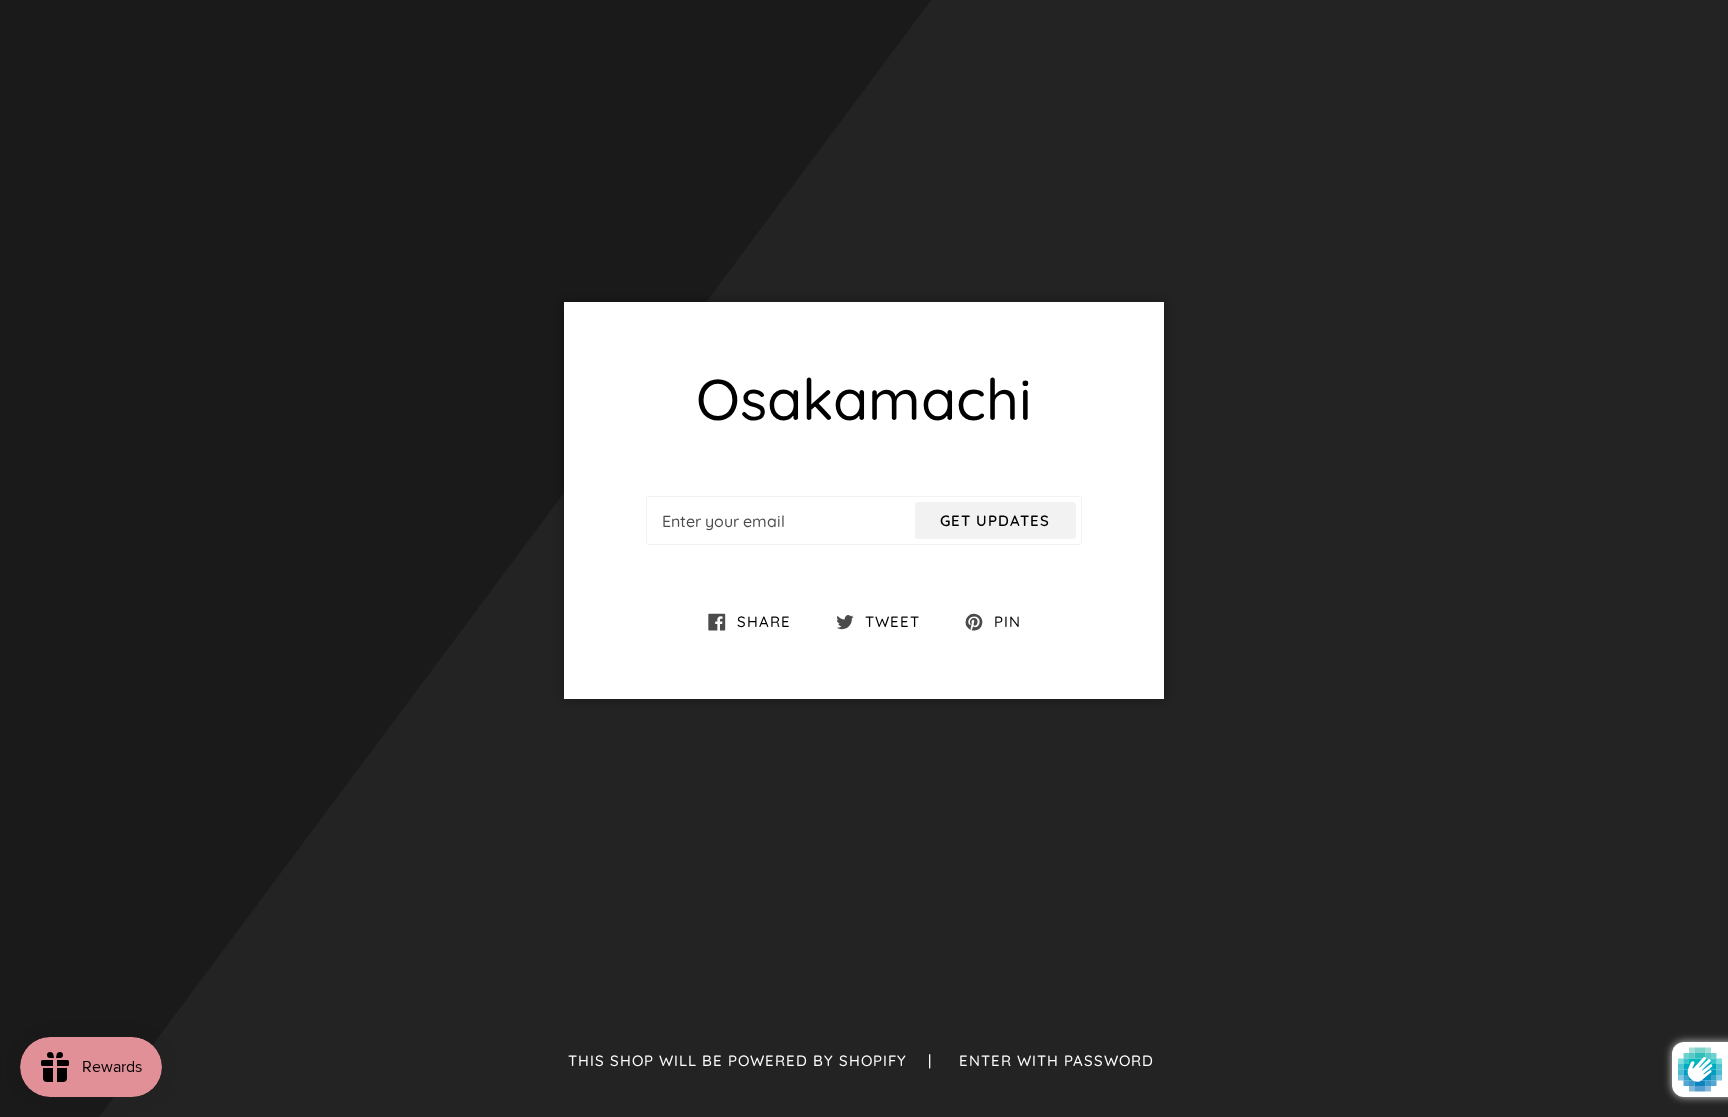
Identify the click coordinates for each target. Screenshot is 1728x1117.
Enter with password (1056, 1060)
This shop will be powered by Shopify (740, 1060)
